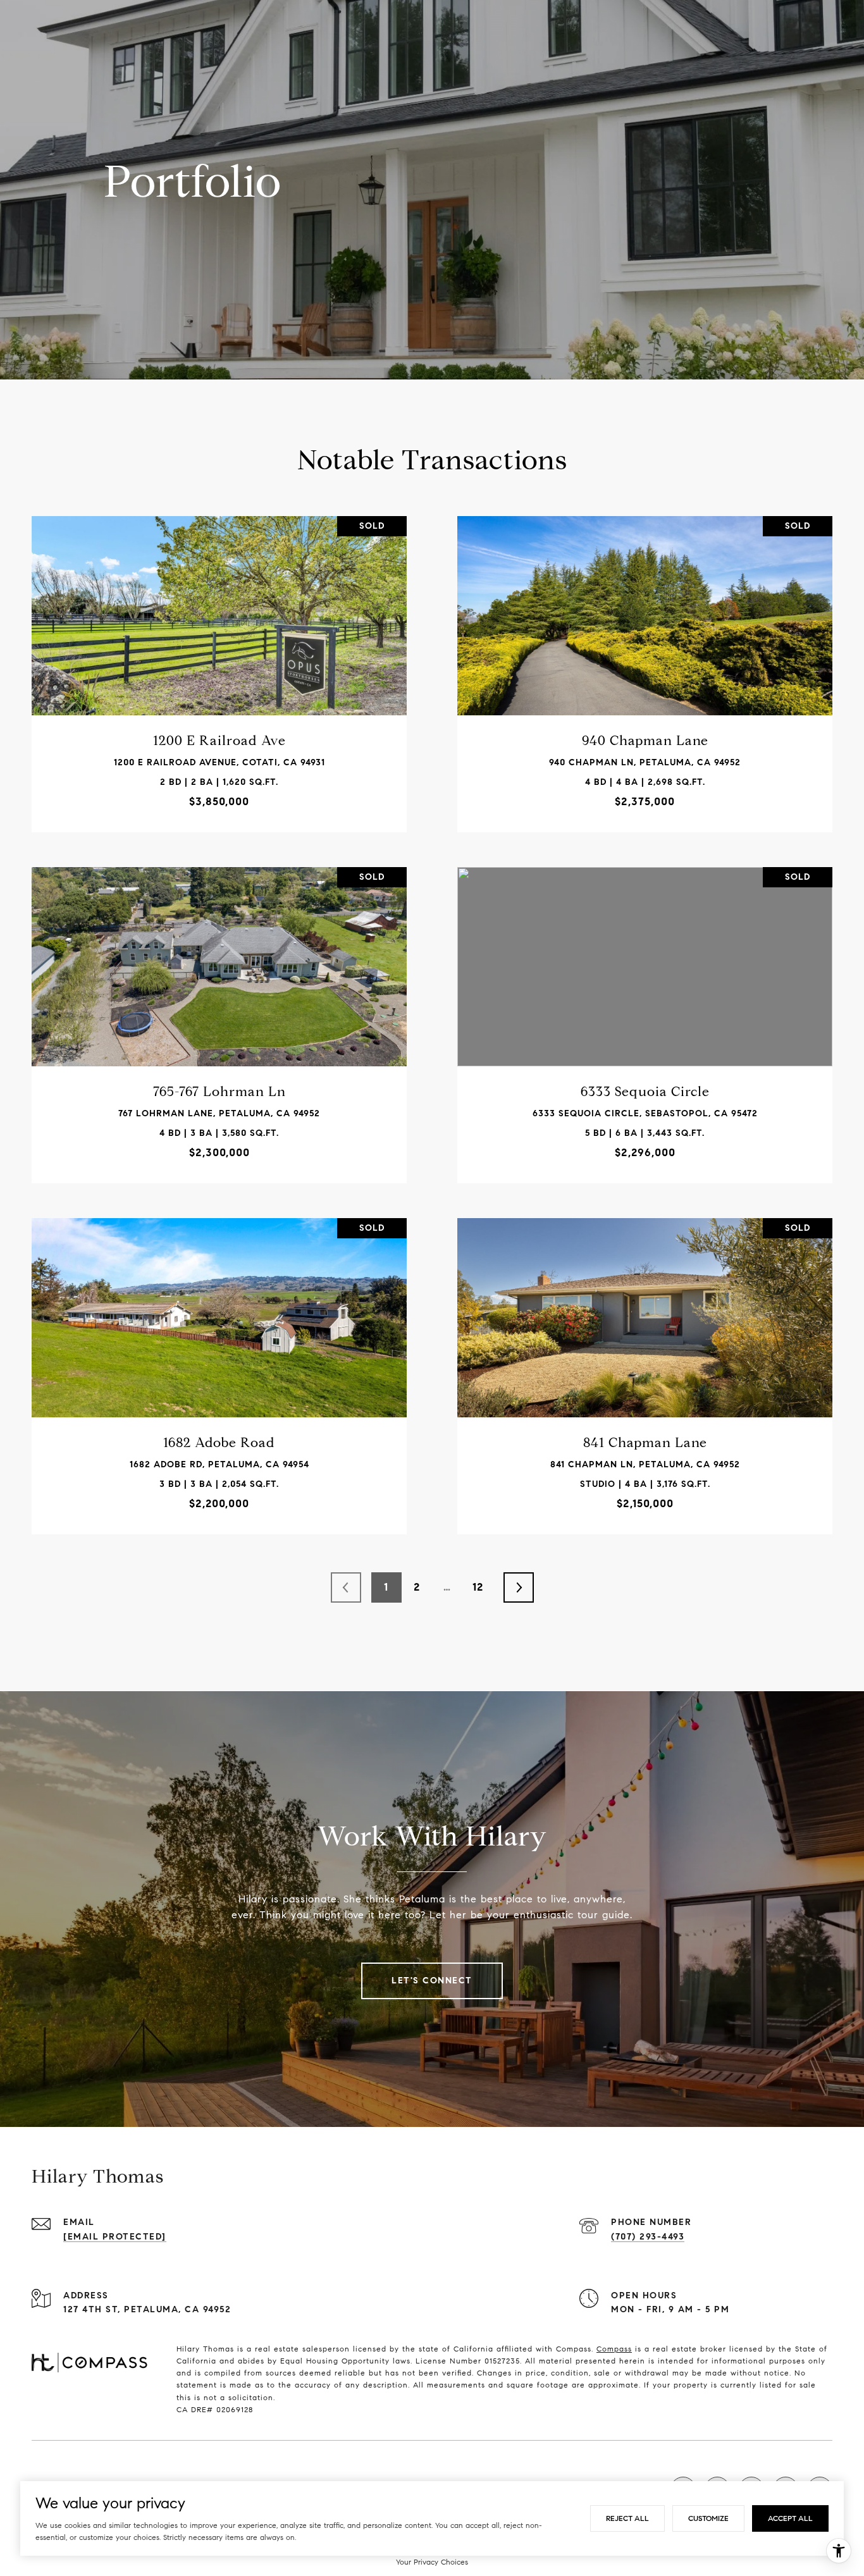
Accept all (790, 2518)
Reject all (627, 2518)
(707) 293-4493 (648, 2237)
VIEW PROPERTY (219, 668)
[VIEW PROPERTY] (219, 657)
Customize (708, 2518)
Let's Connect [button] (432, 1981)
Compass (614, 2349)
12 (478, 1587)
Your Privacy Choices (432, 2562)
